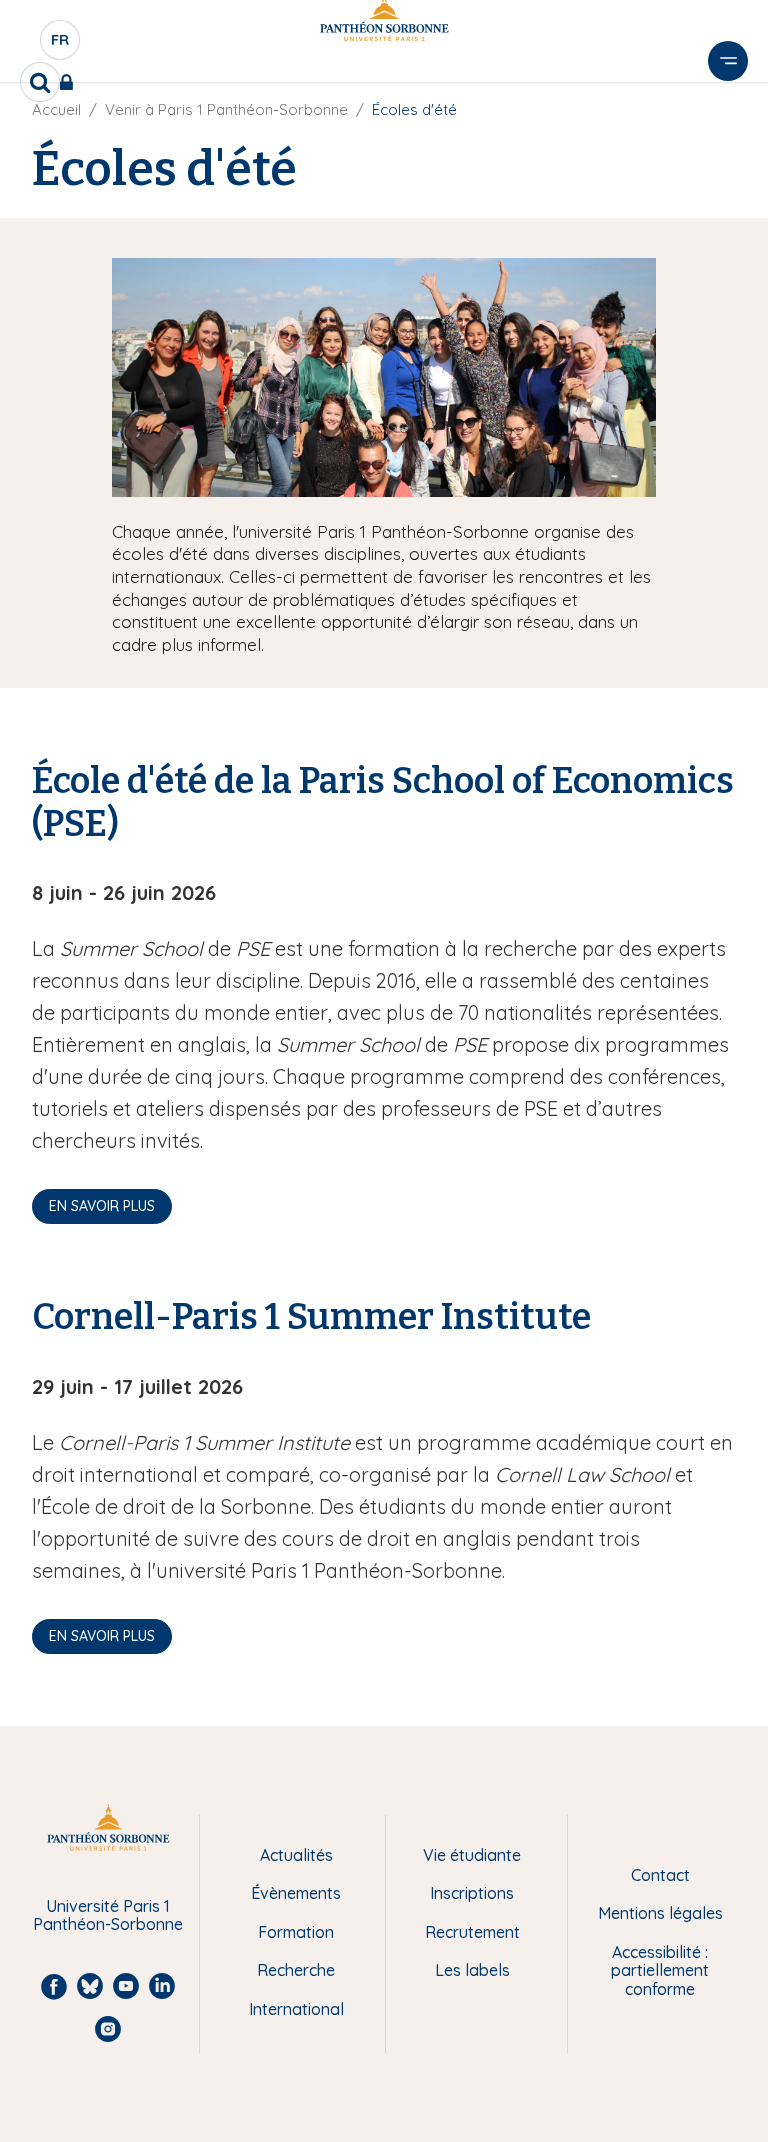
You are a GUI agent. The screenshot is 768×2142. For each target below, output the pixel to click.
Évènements (296, 1893)
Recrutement (472, 1932)
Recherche (296, 1970)
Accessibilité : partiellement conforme (660, 1970)
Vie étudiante (472, 1855)
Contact (660, 1875)
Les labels (472, 1970)
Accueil (56, 109)
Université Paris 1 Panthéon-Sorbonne (108, 1915)
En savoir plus (102, 1206)
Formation (296, 1932)
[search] (40, 82)
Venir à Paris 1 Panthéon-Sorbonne (226, 109)
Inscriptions (472, 1893)
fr (61, 45)
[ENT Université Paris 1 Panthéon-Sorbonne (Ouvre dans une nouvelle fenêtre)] (70, 82)
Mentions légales (660, 1913)
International (296, 2009)
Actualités (296, 1855)
